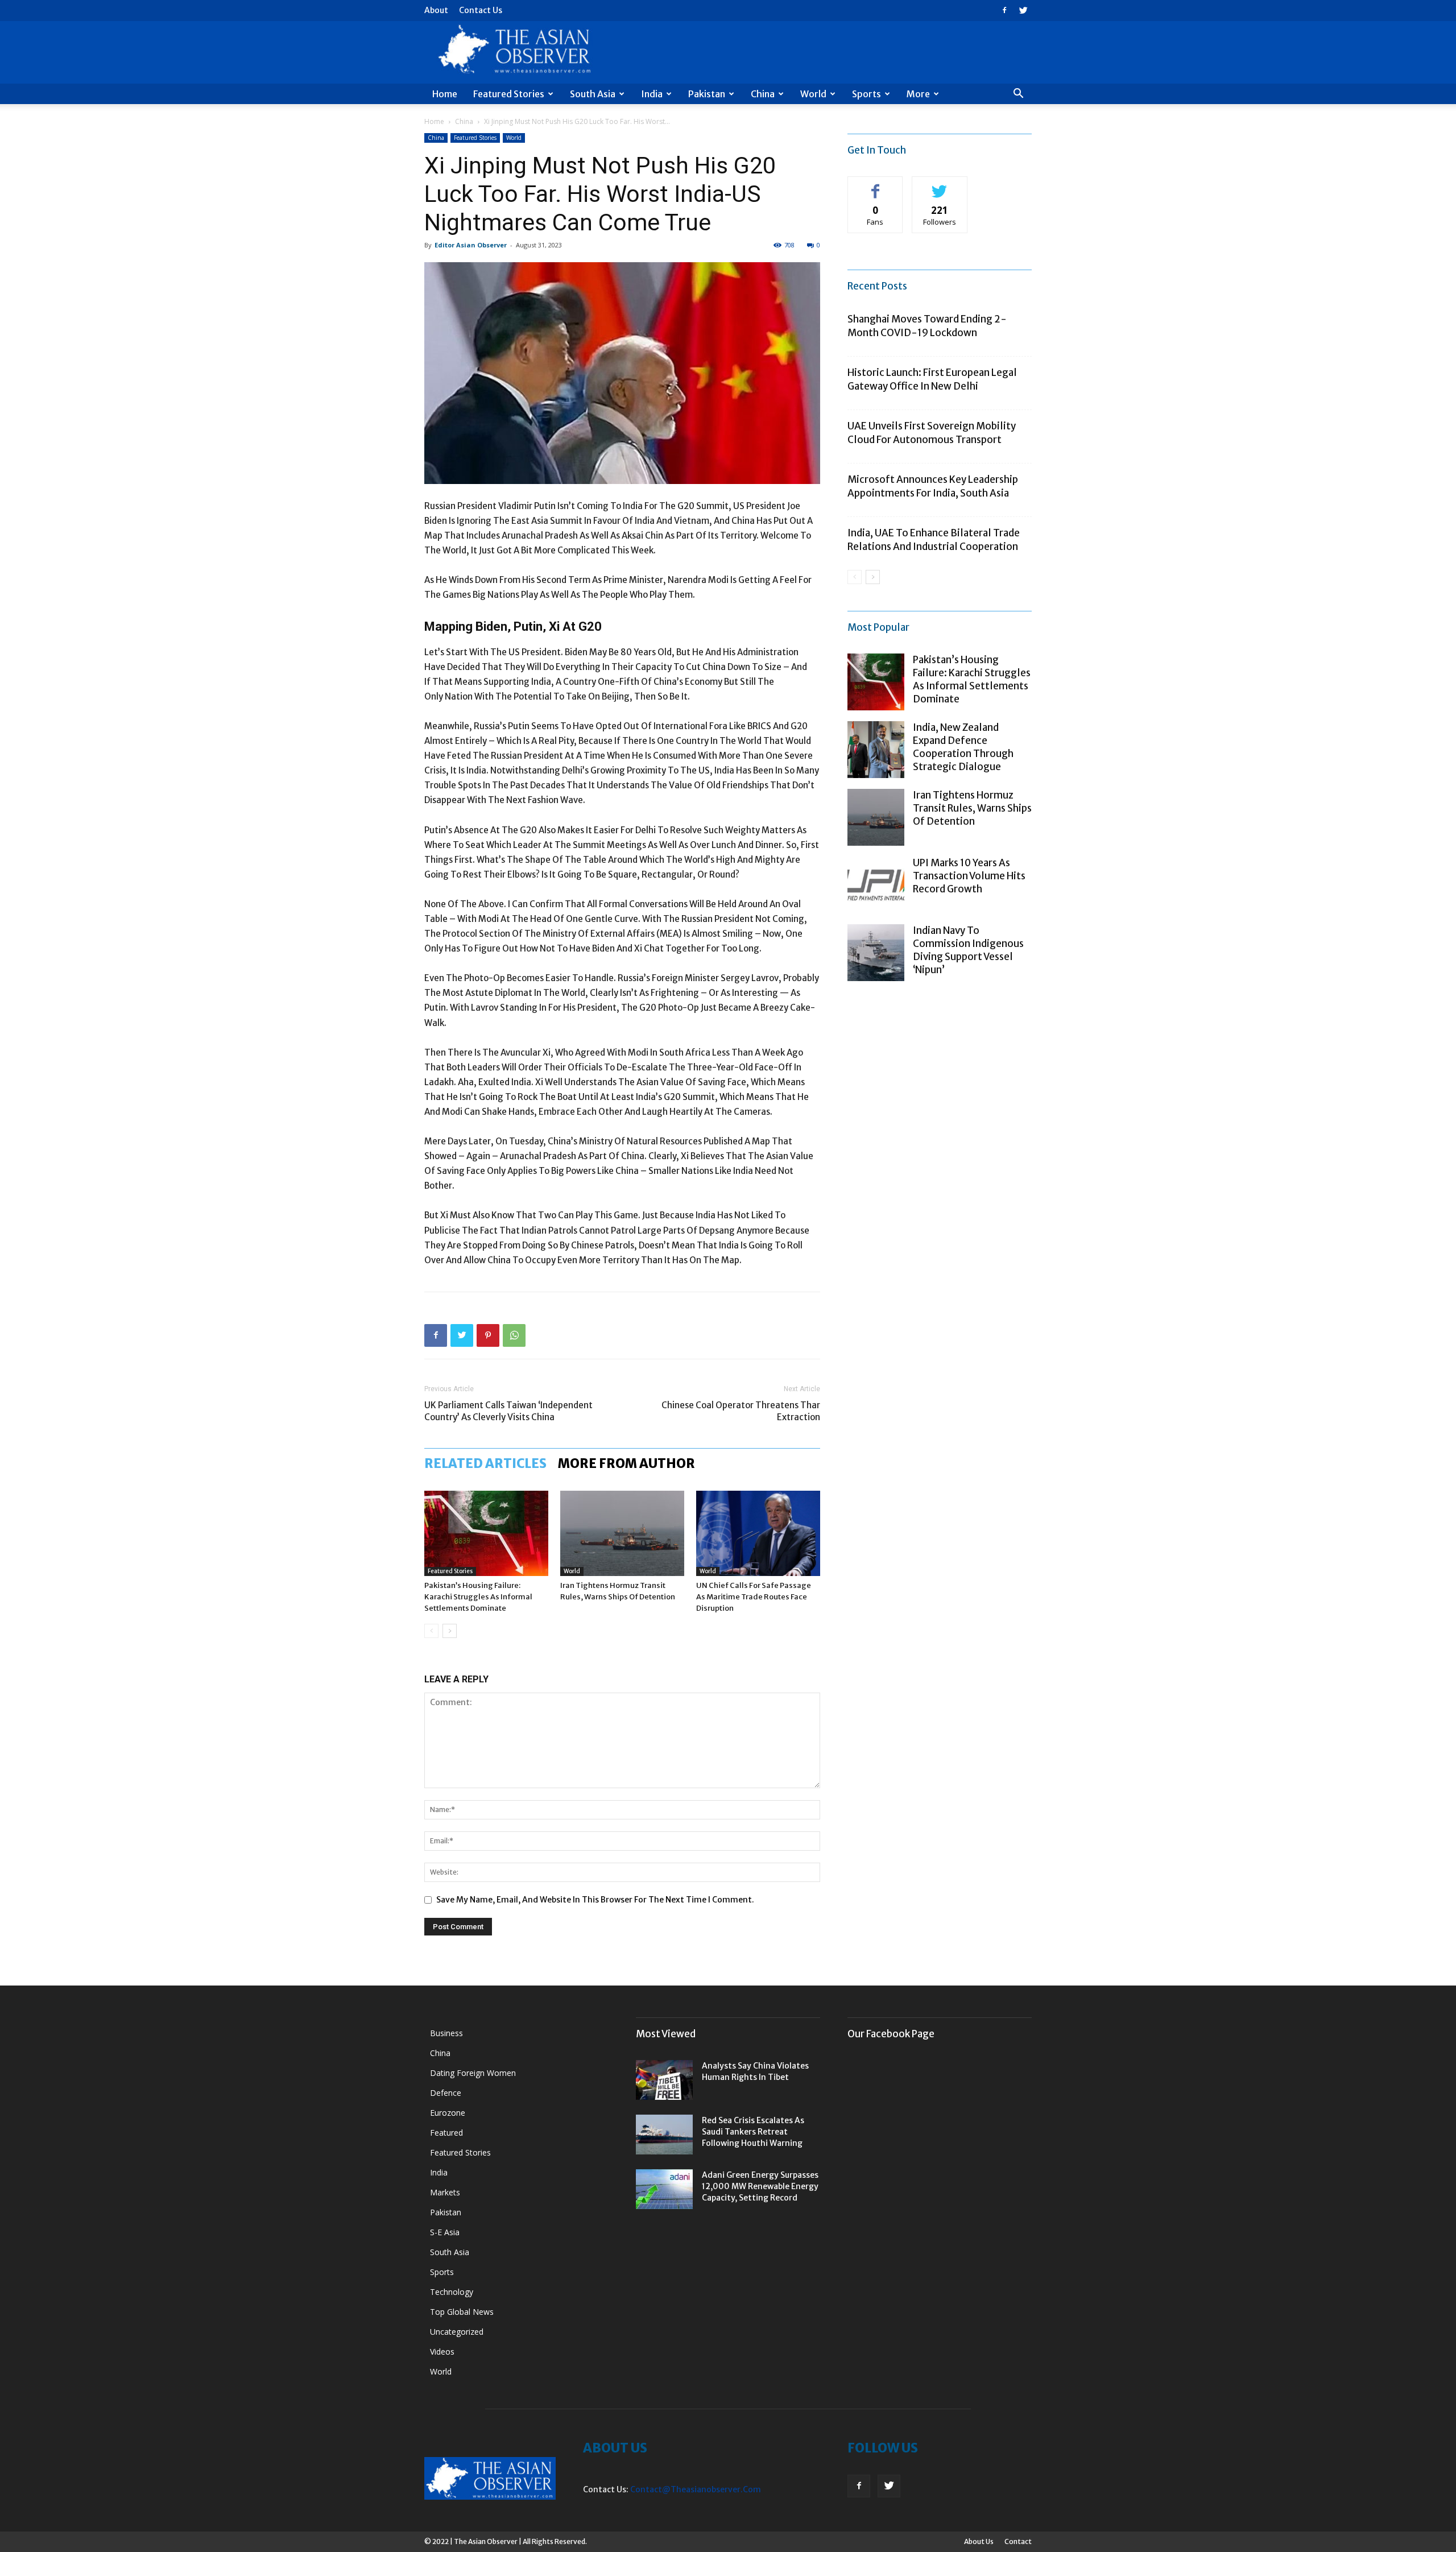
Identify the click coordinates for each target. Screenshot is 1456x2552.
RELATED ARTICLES (485, 1463)
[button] (1018, 95)
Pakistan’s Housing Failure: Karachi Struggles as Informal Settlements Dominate (478, 1597)
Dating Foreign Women (473, 2073)
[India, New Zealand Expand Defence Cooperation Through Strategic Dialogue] (876, 750)
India (652, 94)
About (436, 10)
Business (446, 2033)
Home (445, 94)
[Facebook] (1004, 10)
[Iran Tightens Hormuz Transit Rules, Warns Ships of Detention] (622, 1533)
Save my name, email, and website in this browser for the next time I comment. (595, 1900)
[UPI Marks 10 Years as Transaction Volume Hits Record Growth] (876, 885)
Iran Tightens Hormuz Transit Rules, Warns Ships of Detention (972, 808)
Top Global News (462, 2312)
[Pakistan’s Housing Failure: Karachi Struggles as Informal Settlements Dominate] (486, 1533)
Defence (446, 2093)
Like (876, 185)
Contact (1018, 2541)
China (763, 94)
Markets (445, 2192)
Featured (446, 2133)
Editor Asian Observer (471, 245)
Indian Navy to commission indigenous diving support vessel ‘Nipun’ (968, 950)
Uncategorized (457, 2332)
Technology (452, 2292)
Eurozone (448, 2113)
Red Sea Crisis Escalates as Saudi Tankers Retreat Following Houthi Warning (753, 2132)
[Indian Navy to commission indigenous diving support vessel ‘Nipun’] (876, 953)
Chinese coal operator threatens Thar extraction (741, 1411)
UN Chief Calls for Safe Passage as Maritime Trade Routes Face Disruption (754, 1597)
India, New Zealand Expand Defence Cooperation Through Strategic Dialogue (963, 747)
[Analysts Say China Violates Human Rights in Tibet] (664, 2080)
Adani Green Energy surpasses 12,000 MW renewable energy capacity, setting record (760, 2186)
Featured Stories (509, 94)
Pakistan (707, 94)
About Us (979, 2541)
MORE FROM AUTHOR (626, 1463)
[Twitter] (1023, 10)
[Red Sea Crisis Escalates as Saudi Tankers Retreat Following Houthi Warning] (664, 2135)
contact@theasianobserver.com (696, 2489)
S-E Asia (445, 2232)
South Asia (593, 94)
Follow (940, 185)
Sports (866, 94)
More (918, 94)
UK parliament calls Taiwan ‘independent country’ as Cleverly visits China (508, 1411)
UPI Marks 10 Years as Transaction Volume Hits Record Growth (969, 876)
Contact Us (481, 10)
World (813, 94)
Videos (442, 2352)
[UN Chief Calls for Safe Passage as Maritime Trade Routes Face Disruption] (758, 1533)
